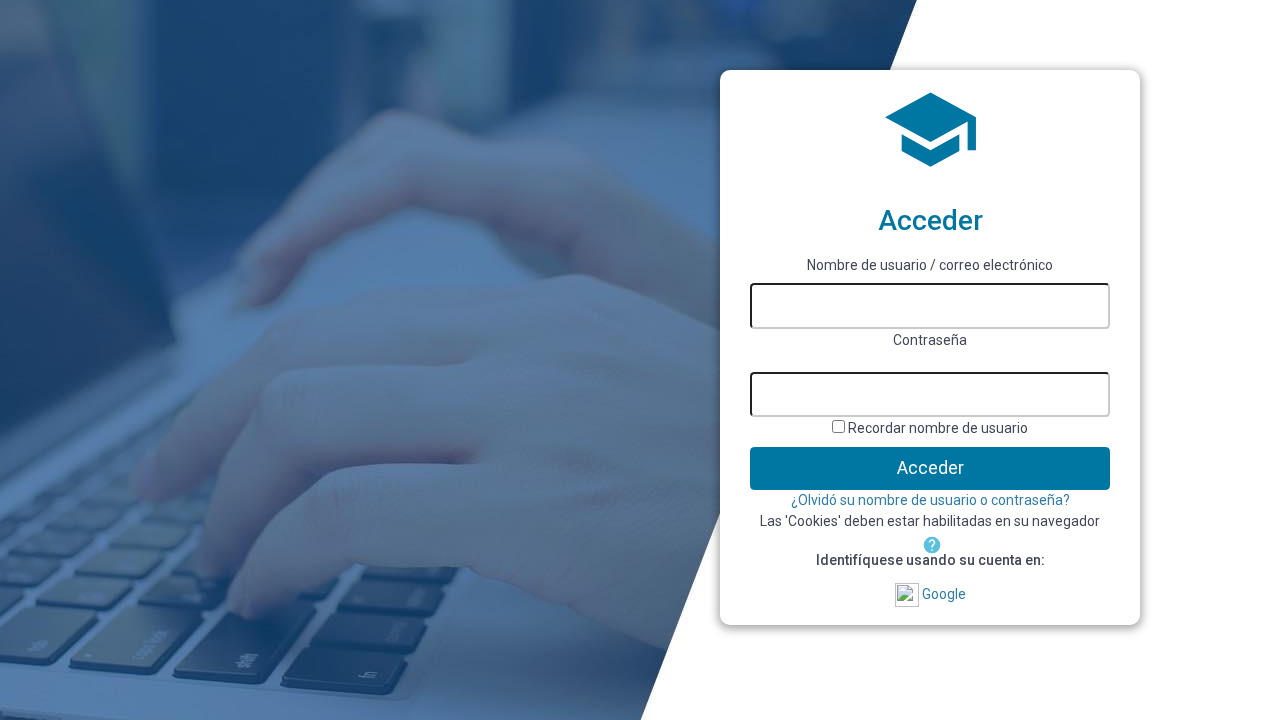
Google (942, 594)
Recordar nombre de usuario (938, 428)
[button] (930, 543)
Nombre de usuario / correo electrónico (930, 265)
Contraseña (930, 340)
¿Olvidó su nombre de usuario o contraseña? (930, 500)
